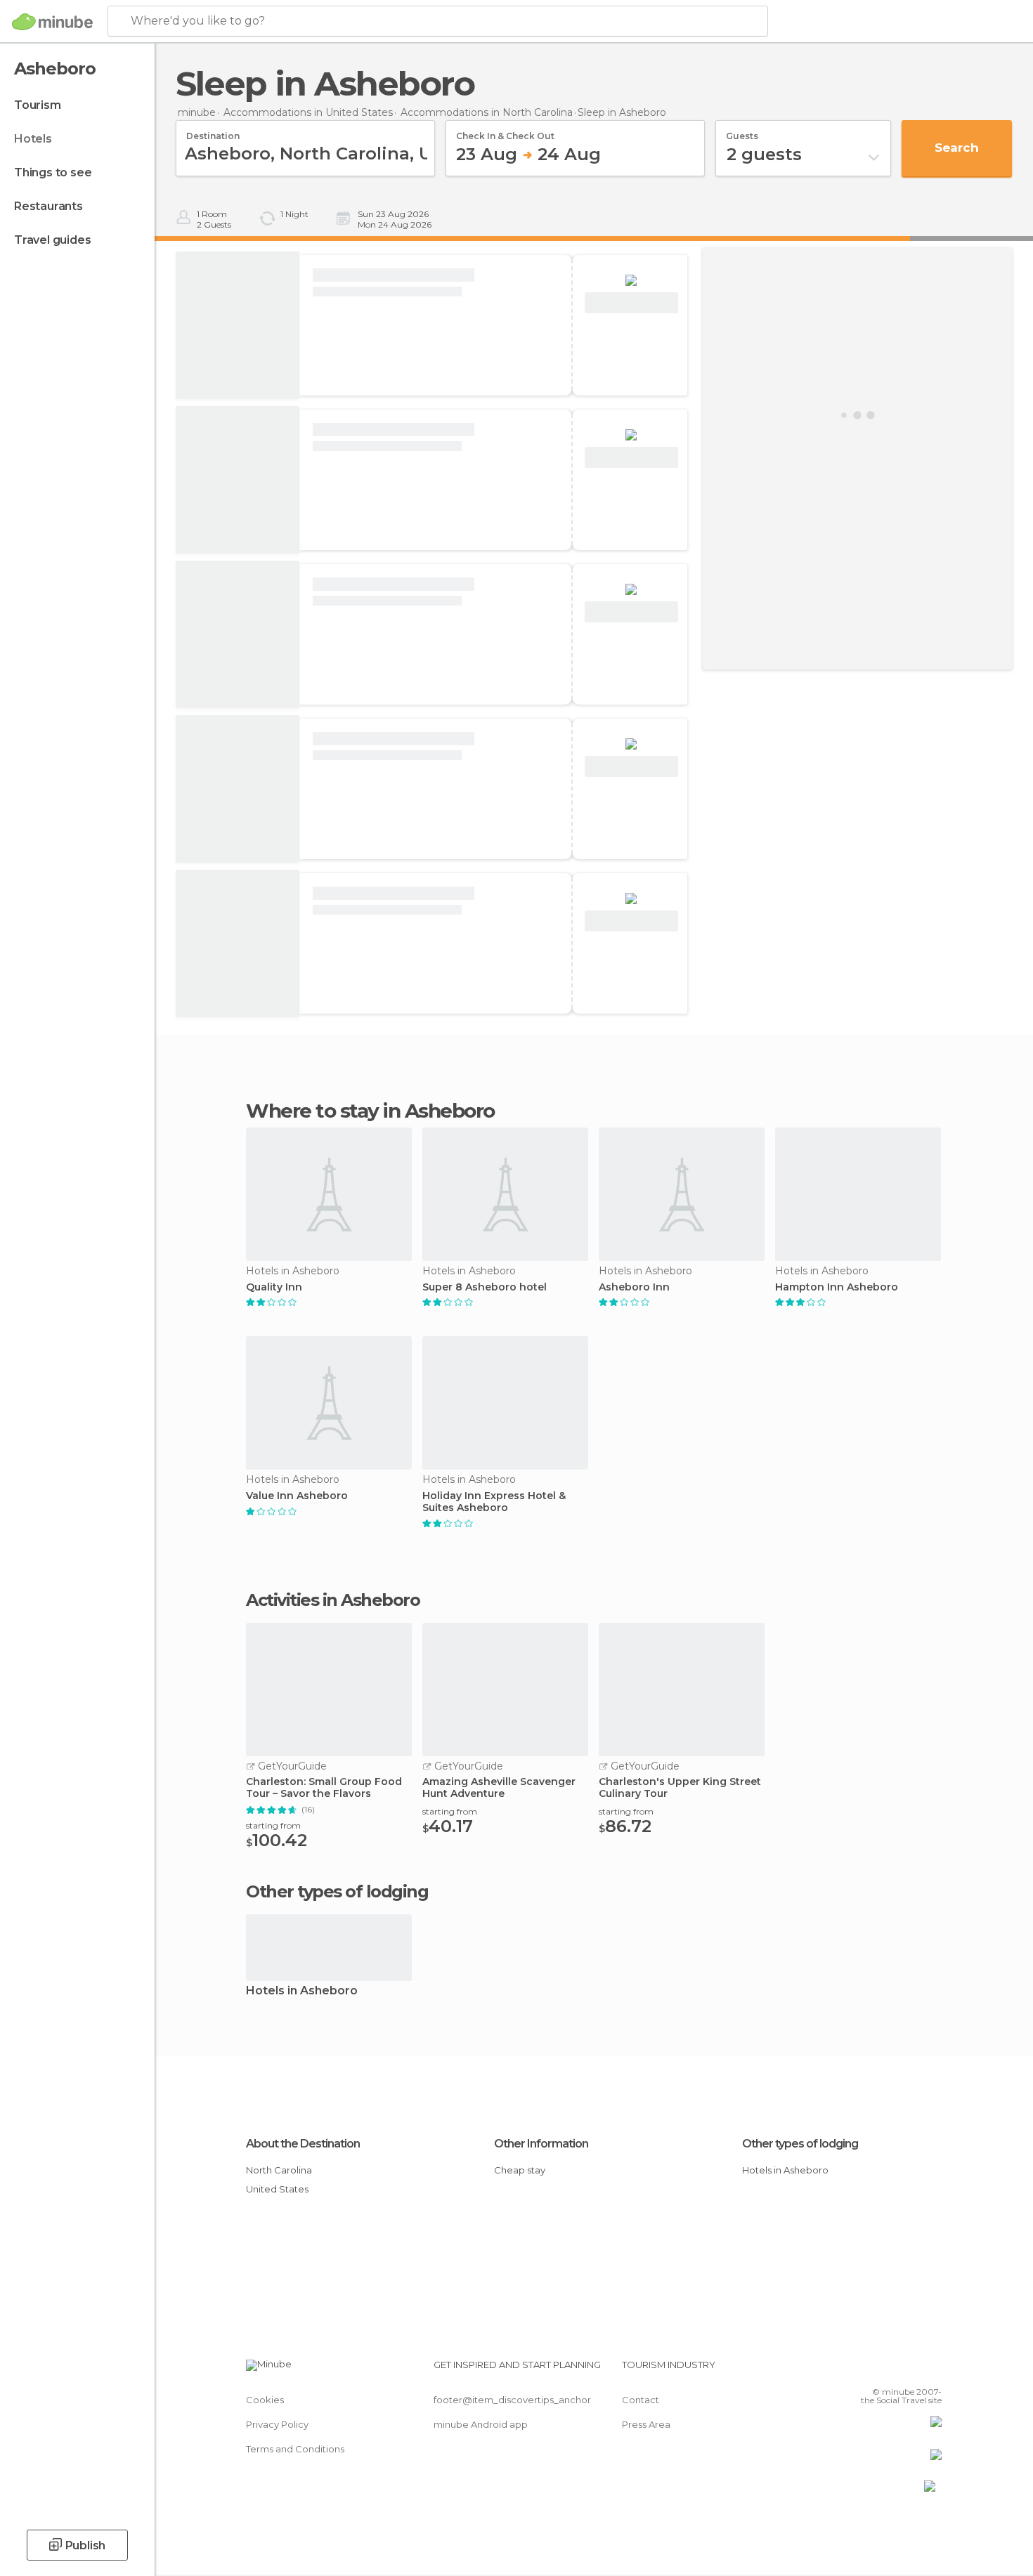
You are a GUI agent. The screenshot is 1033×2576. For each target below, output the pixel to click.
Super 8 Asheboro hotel (485, 1287)
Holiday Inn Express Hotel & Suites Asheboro (494, 1502)
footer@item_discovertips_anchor (512, 2400)
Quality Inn (274, 1287)
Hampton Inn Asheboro (837, 1287)
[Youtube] (931, 2370)
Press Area (646, 2424)
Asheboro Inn (634, 1287)
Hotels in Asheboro (302, 1991)
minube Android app (481, 2424)
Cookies (265, 2400)
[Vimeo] (908, 2370)
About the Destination (303, 2144)
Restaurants (48, 206)
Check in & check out (505, 131)
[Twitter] (885, 2370)
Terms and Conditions (295, 2449)
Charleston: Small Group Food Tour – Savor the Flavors (324, 1788)
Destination (213, 131)
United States (277, 2189)
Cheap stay (520, 2170)
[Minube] (52, 22)
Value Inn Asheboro (297, 1496)
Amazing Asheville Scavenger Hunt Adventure (499, 1788)
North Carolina (279, 2170)
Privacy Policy (277, 2424)
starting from (273, 1825)
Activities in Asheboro (333, 1600)
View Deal (631, 303)
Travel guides (52, 240)
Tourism (38, 105)
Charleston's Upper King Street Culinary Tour (680, 1788)
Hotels (33, 139)
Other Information (541, 2144)
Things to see (53, 172)
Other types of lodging (800, 2144)
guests (742, 131)
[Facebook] (862, 2370)
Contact (641, 2400)
